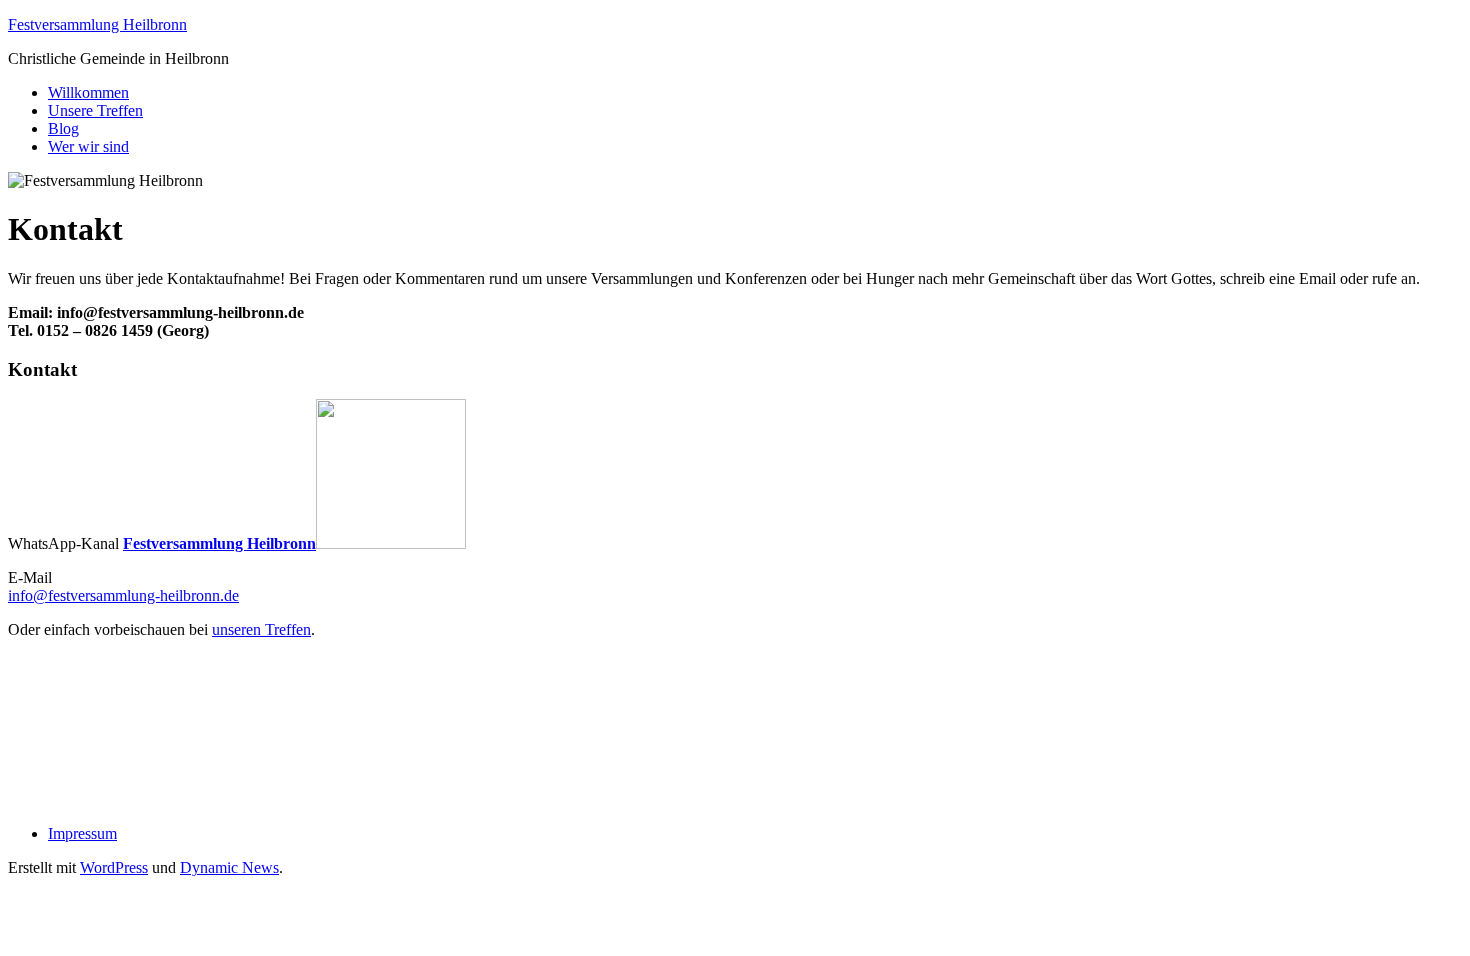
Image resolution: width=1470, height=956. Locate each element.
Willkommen (88, 92)
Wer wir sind (88, 146)
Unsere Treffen (95, 110)
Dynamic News (229, 867)
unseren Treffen (261, 629)
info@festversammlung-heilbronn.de (123, 595)
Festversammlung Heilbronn (97, 24)
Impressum (82, 833)
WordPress (114, 867)
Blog (63, 128)
